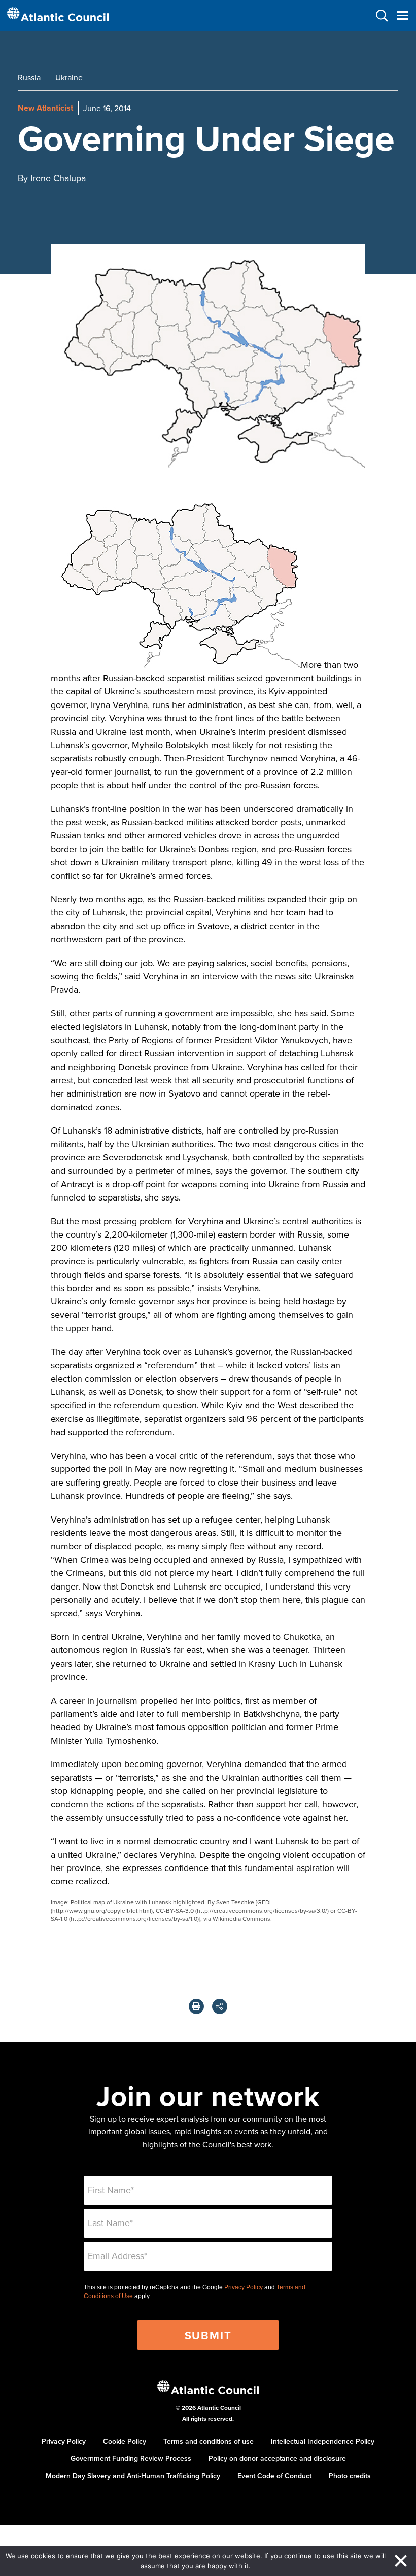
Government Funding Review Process (131, 2458)
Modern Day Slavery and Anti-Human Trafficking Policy (133, 2476)
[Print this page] (196, 2006)
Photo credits (350, 2476)
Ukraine (69, 77)
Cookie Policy (125, 2441)
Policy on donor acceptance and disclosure (277, 2458)
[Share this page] (220, 2006)
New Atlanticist (45, 108)
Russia (29, 77)
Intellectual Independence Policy (323, 2441)
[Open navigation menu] (402, 15)
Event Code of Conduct (274, 2476)
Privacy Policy (244, 2287)
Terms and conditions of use (209, 2441)
